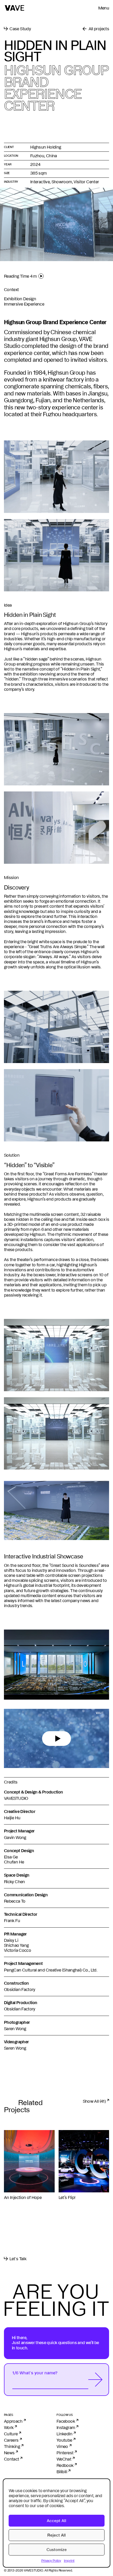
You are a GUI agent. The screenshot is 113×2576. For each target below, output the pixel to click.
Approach (13, 2421)
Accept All (56, 2521)
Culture (11, 2434)
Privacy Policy (51, 2560)
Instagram (66, 2427)
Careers (11, 2440)
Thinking (12, 2446)
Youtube (64, 2440)
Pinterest (65, 2453)
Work (9, 2427)
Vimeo (62, 2446)
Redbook (65, 2465)
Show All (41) (94, 2101)
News (9, 2453)
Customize (57, 2550)
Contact (12, 2459)
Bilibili (62, 2472)
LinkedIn (64, 2434)
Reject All (56, 2535)
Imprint (69, 2560)
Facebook (66, 2421)
